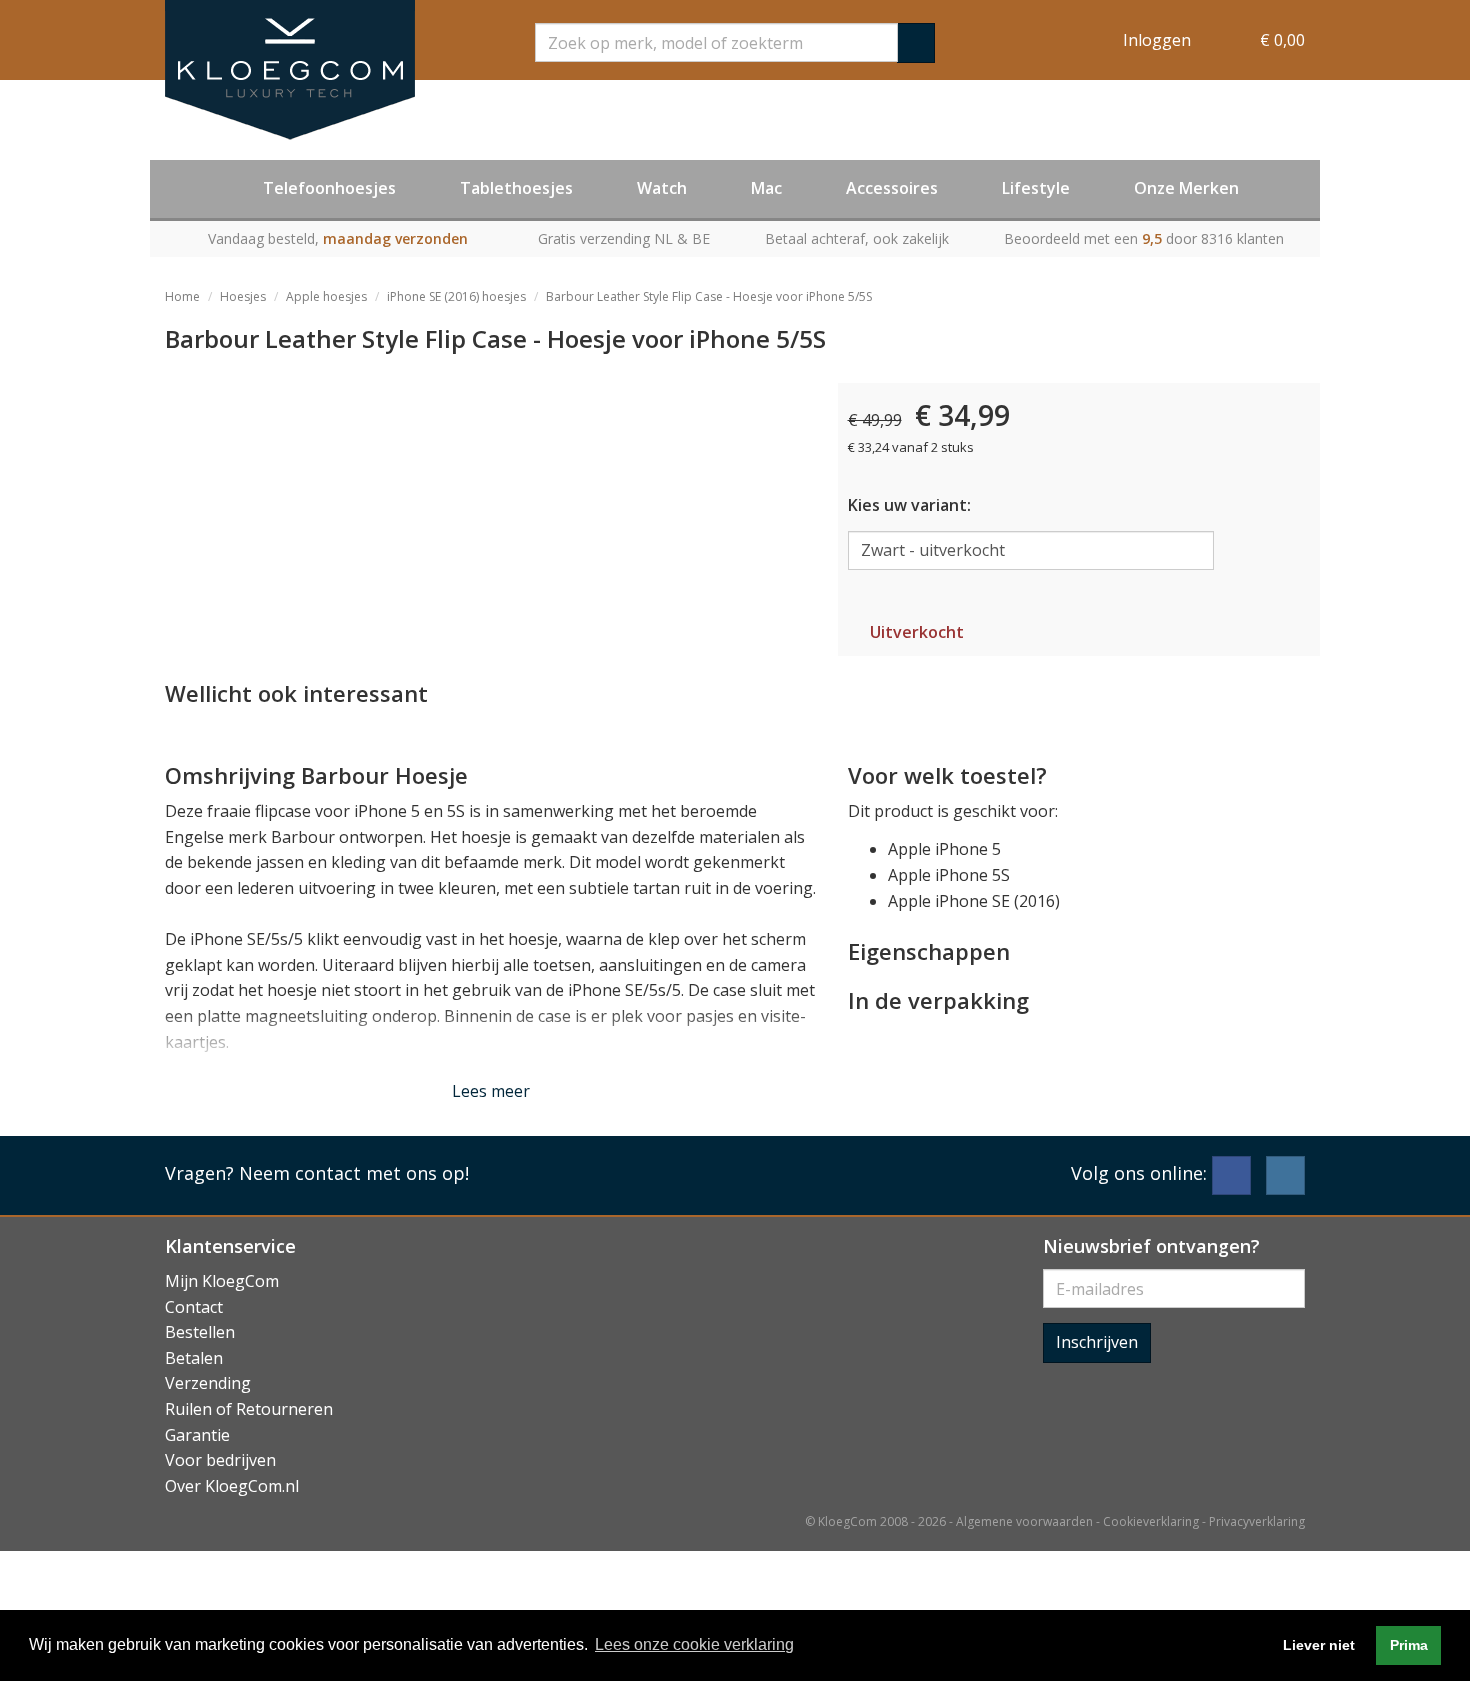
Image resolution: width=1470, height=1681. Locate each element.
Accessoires (892, 188)
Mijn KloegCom (222, 1281)
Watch (662, 188)
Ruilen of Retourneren (249, 1409)
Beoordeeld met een (1144, 238)
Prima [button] (1409, 1645)
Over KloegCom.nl (232, 1486)
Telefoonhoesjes (329, 188)
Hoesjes (243, 296)
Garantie (197, 1435)
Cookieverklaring (1151, 1521)
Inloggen (1157, 40)
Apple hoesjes (326, 296)
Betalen (194, 1358)
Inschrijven (1097, 1342)
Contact (194, 1307)
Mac (766, 188)
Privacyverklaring (1257, 1521)
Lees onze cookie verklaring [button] (694, 1644)
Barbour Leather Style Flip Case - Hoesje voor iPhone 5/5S (709, 296)
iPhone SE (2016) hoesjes (456, 296)
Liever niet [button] (1319, 1645)
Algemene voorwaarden (1024, 1521)
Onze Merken (1186, 188)
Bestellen (200, 1332)
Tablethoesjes (516, 188)
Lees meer (491, 1091)
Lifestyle (1036, 188)
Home (182, 296)
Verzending (208, 1383)
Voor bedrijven (220, 1460)
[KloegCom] (290, 70)
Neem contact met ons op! (354, 1173)
